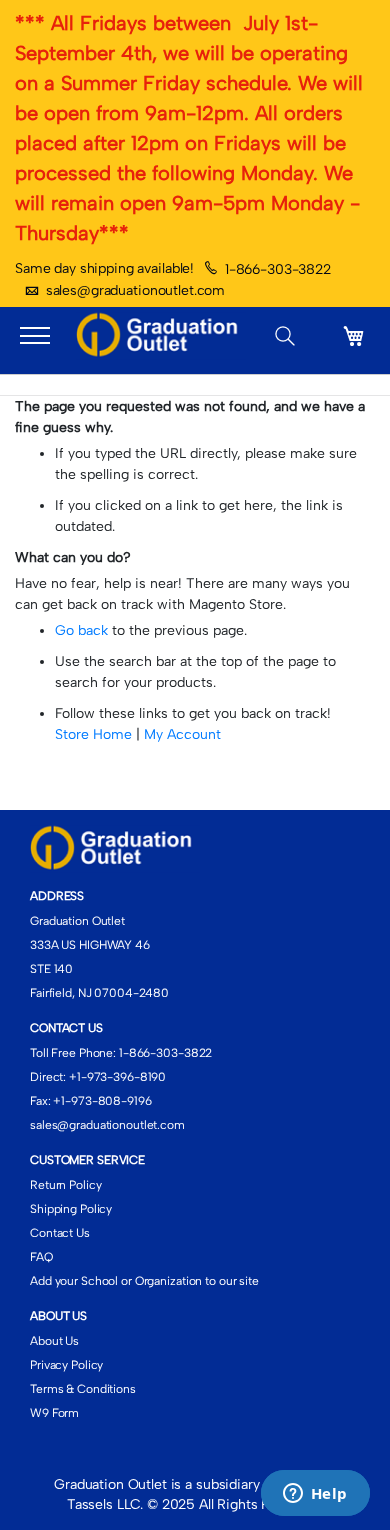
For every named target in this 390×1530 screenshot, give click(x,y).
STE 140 (51, 969)
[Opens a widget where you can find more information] (315, 1495)
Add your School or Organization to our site (144, 1281)
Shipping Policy (71, 1209)
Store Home (93, 734)
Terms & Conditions (83, 1389)
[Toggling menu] (35, 335)
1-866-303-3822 (278, 269)
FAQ (41, 1257)
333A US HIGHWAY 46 (90, 945)
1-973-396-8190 (121, 1077)
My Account (182, 734)
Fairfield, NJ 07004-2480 (99, 993)
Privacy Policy (66, 1365)
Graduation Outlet (77, 921)
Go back (81, 630)
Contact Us (60, 1233)
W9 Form (54, 1413)
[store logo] (161, 336)
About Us (54, 1341)
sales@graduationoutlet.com (135, 290)
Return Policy (65, 1185)
